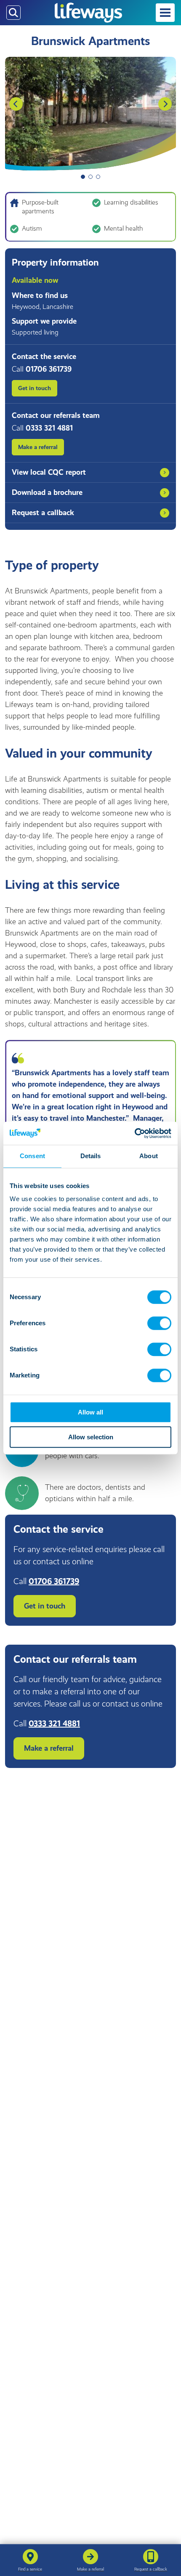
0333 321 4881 (54, 1723)
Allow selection (91, 1437)
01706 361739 (54, 1581)
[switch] (159, 1323)
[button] (165, 13)
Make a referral (38, 447)
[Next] (165, 104)
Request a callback (43, 513)
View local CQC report (49, 472)
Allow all (90, 1412)
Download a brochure (47, 492)
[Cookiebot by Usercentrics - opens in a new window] (134, 1133)
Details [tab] (91, 1156)
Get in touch (35, 388)
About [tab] (149, 1156)
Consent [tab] (32, 1156)
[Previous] (16, 104)
